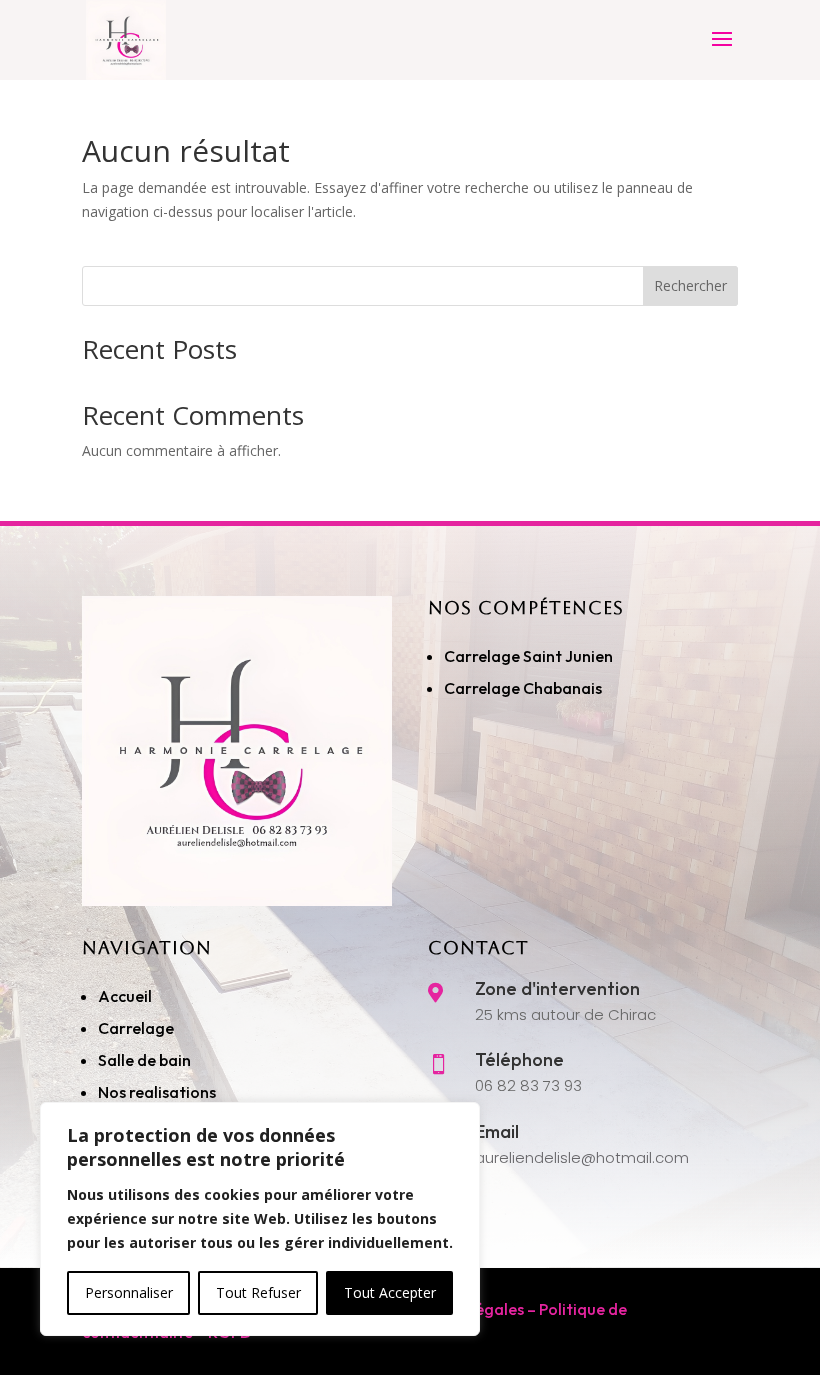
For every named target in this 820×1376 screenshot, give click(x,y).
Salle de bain (144, 1060)
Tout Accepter (390, 1292)
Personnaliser (129, 1292)
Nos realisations (158, 1092)
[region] (260, 1219)
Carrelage (136, 1028)
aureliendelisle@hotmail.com (582, 1157)
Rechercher (690, 285)
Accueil (125, 996)
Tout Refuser (258, 1292)
